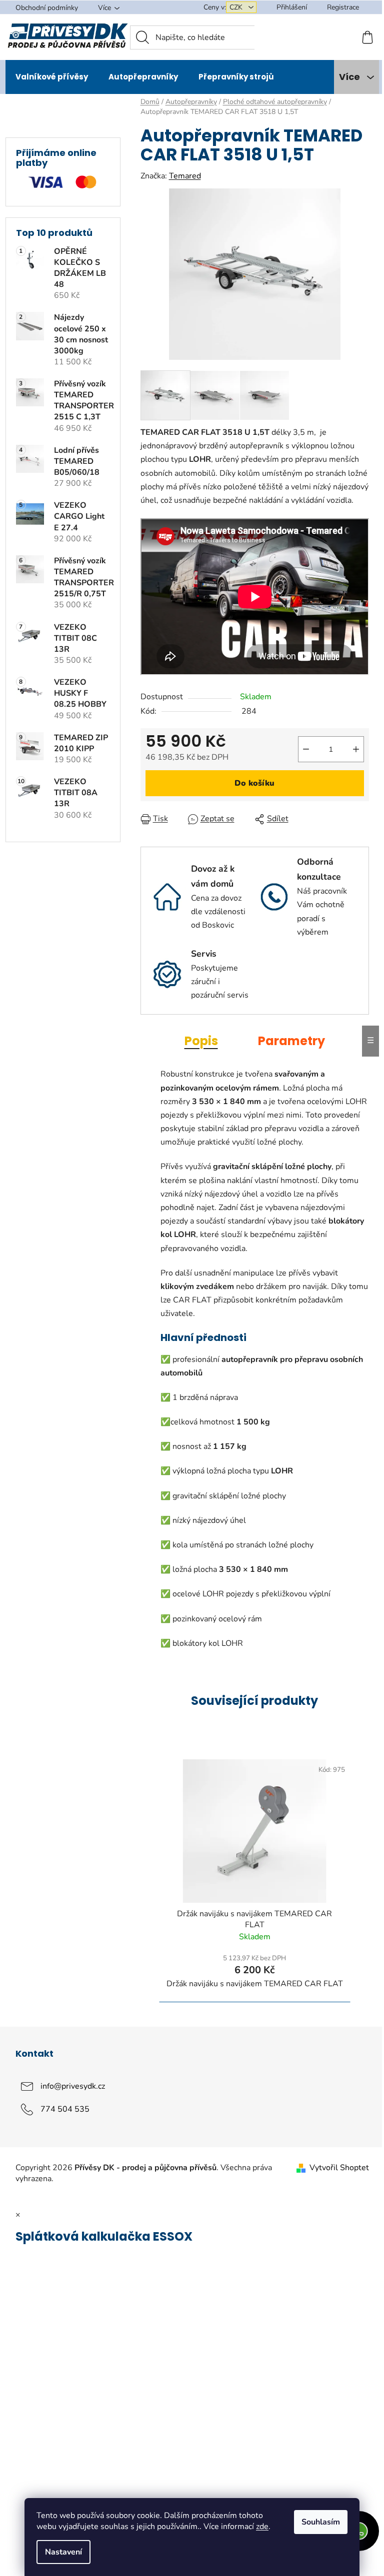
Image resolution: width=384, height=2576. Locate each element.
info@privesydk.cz (73, 2086)
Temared (185, 176)
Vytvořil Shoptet (339, 2168)
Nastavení (63, 2552)
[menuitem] (52, 77)
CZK (237, 7)
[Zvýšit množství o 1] (356, 749)
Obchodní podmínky (47, 8)
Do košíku (254, 783)
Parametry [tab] (291, 1041)
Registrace (343, 7)
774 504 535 (65, 2109)
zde (262, 2527)
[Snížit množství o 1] (306, 749)
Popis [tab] (201, 1041)
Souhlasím (321, 2522)
